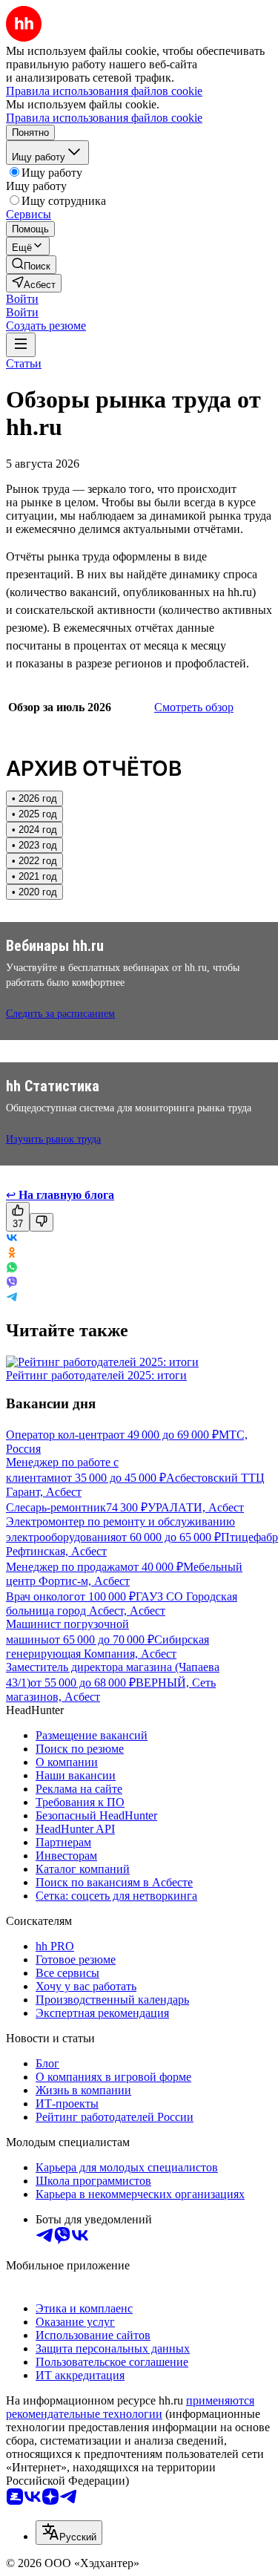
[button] (22, 299)
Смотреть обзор (194, 707)
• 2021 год (34, 876)
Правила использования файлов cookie (104, 118)
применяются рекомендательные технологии (130, 2407)
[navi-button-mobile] (21, 345)
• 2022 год (34, 861)
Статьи (24, 363)
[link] (31, 265)
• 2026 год (34, 798)
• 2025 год (34, 814)
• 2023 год (34, 845)
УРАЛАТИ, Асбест (196, 1507)
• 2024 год (34, 830)
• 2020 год (34, 892)
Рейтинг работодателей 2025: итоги (96, 1375)
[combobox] (69, 2533)
